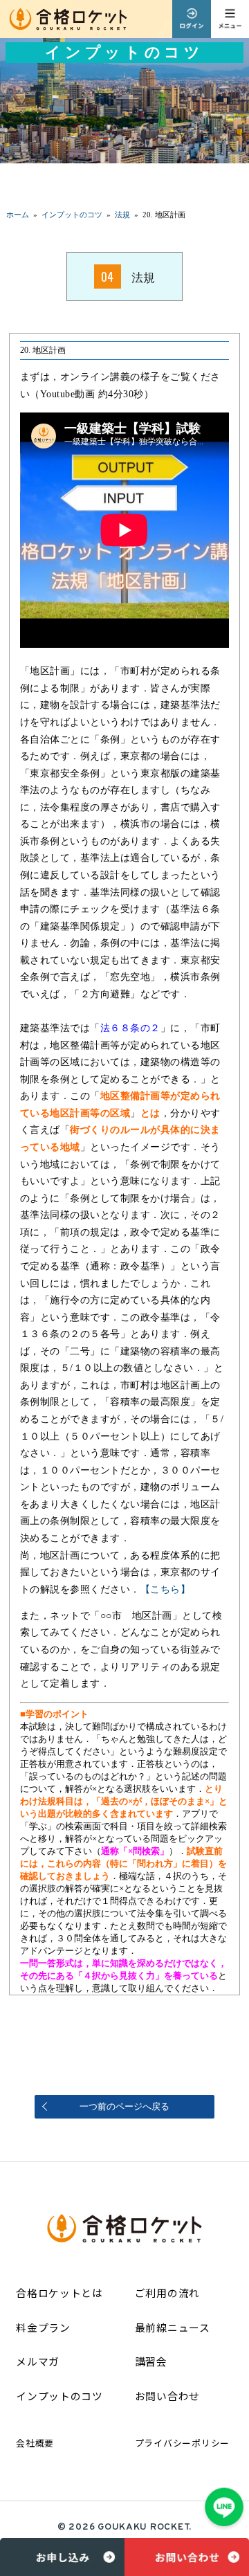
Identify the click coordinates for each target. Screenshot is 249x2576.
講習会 (151, 2361)
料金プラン (43, 2327)
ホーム (18, 215)
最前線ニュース (173, 2327)
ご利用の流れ (167, 2293)
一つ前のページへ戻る (124, 2106)
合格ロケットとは (59, 2293)
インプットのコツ (59, 2396)
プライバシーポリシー (182, 2443)
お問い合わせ (167, 2396)
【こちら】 (165, 1589)
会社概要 (35, 2443)
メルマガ (38, 2361)
